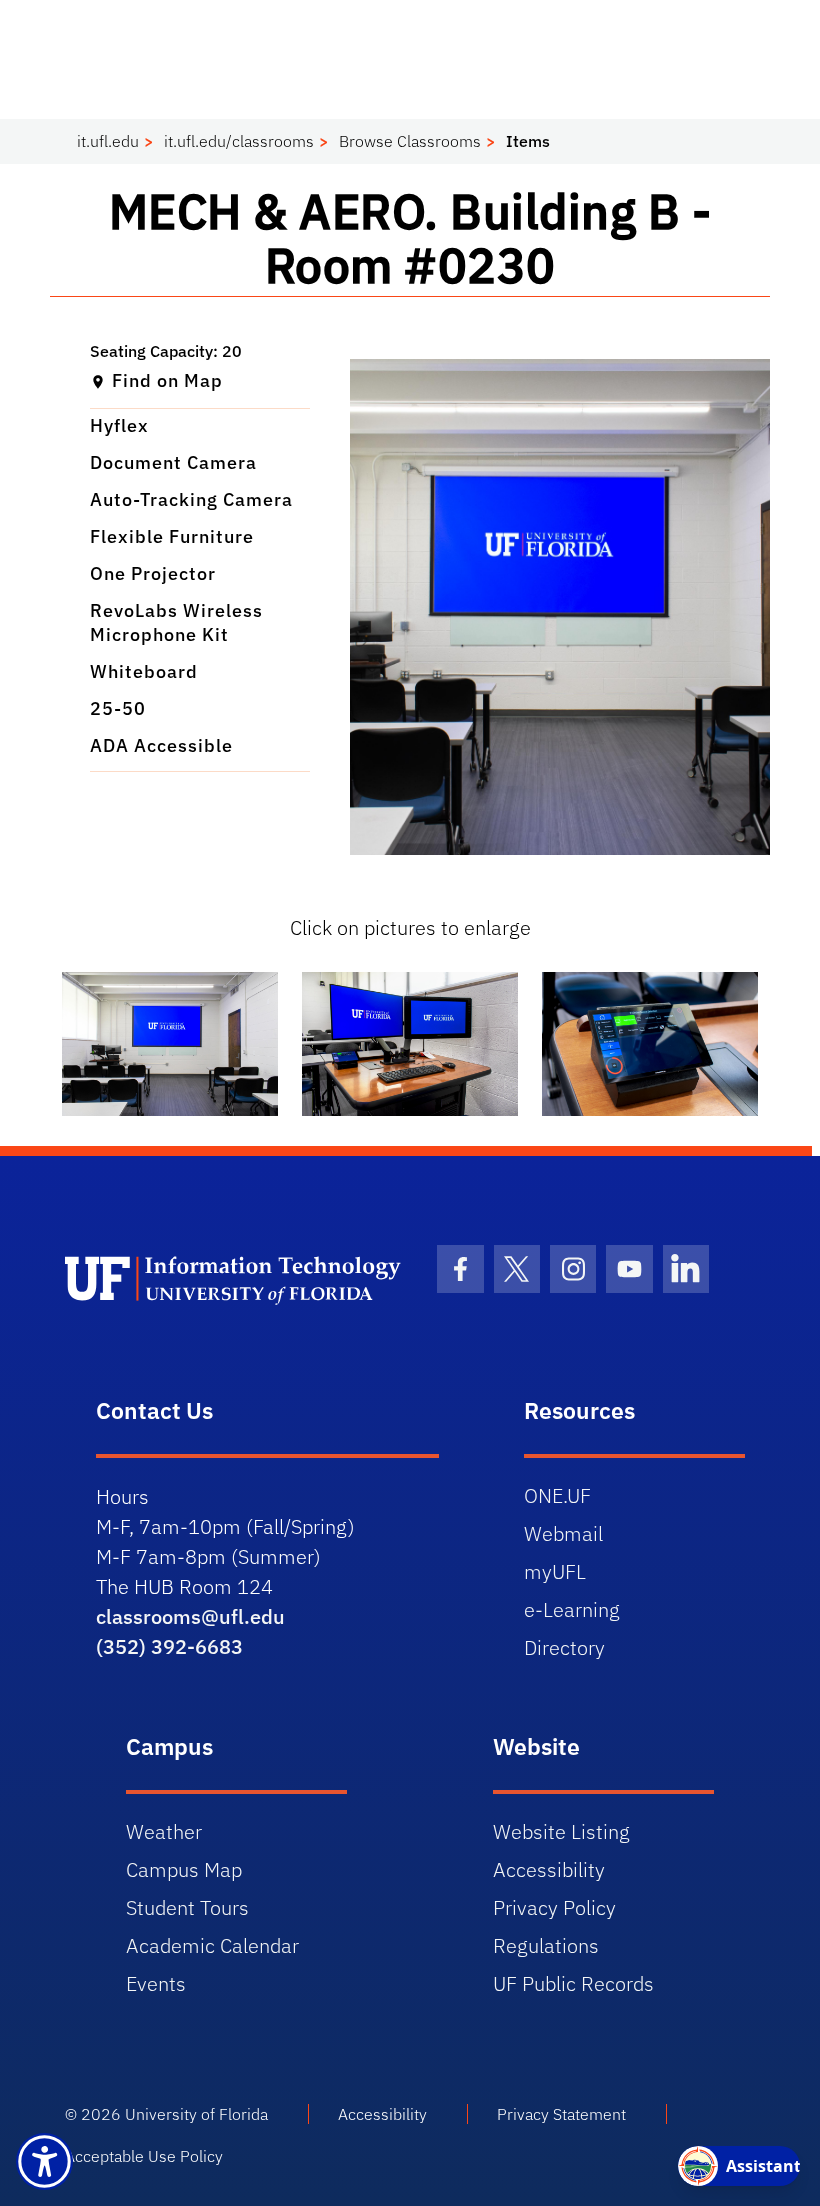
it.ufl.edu (108, 141)
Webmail (563, 1533)
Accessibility (549, 1869)
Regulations (546, 1945)
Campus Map (184, 1869)
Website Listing (561, 1831)
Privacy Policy (554, 1907)
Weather (164, 1831)
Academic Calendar (212, 1945)
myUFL (555, 1571)
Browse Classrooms (410, 141)
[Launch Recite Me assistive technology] (44, 2161)
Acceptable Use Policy (144, 2156)
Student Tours (187, 1907)
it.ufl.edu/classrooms (239, 141)
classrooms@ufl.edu (190, 1616)
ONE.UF (557, 1495)
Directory (564, 1647)
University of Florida (196, 2114)
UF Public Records (573, 1983)
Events (156, 1983)
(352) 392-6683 (169, 1646)
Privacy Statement (561, 2114)
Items (528, 141)
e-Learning (572, 1609)
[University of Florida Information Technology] (236, 1279)
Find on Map (167, 380)
